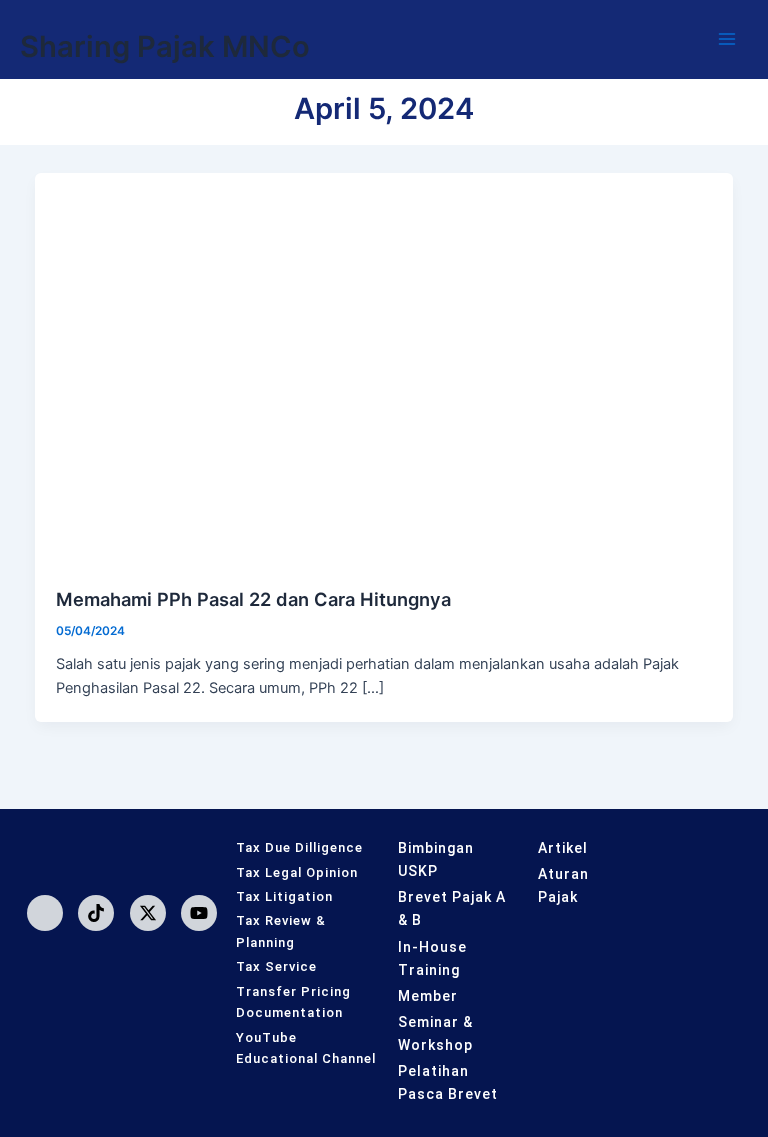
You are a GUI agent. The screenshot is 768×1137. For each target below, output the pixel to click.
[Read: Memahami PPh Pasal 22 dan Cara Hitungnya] (384, 369)
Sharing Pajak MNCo (165, 46)
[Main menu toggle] (727, 39)
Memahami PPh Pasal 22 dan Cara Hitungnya (253, 599)
